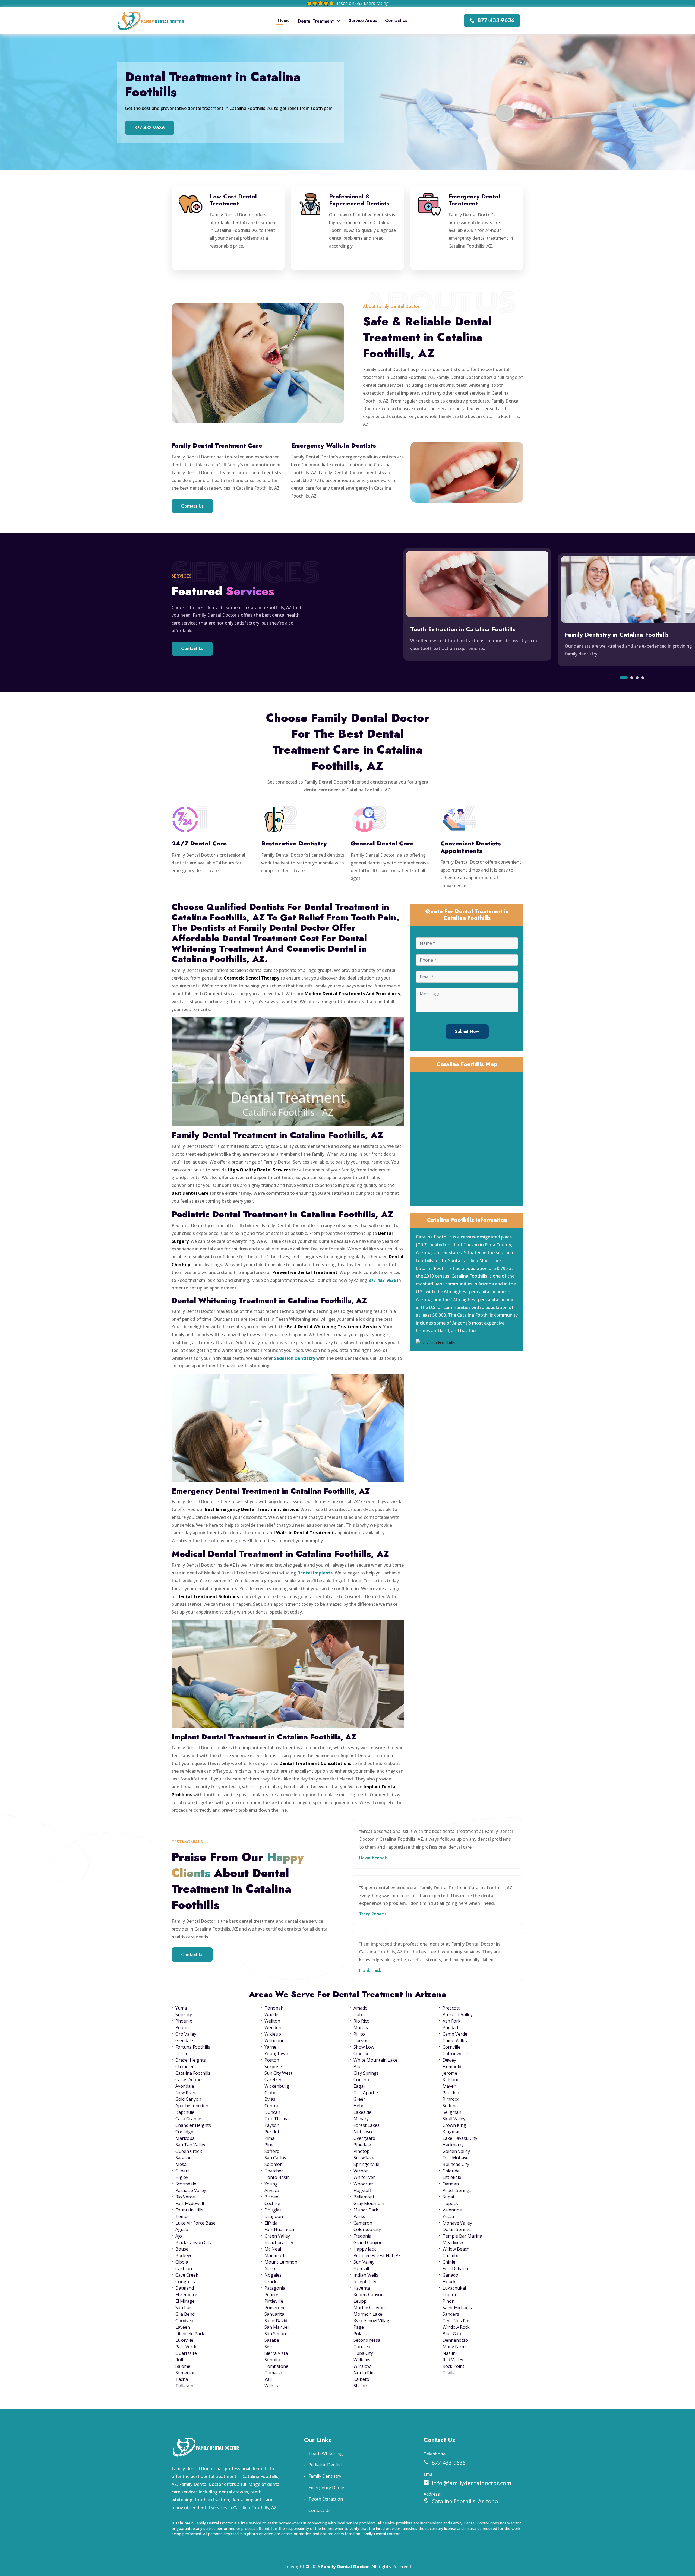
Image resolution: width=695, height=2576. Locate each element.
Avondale (185, 2086)
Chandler (185, 2067)
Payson (272, 2125)
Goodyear (185, 2321)
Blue (358, 2067)
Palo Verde (186, 2347)
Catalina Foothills (193, 2073)
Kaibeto (361, 2379)
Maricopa (185, 2138)
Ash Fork (451, 2021)
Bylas (270, 2099)
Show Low (364, 2047)
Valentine (452, 2210)
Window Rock (456, 2327)
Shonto (361, 2386)
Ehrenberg (186, 2295)
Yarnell (271, 2047)
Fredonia (362, 2236)
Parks (359, 2216)
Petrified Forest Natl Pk (377, 2255)
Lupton (450, 2295)
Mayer (449, 2086)
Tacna (182, 2379)
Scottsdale (186, 2184)
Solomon (274, 2164)
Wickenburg (277, 2086)
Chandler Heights (193, 2125)
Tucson (361, 2040)
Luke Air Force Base (195, 2223)
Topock (450, 2203)
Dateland (185, 2288)
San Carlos (275, 2158)
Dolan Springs (457, 2229)
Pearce (271, 2295)
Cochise (272, 2203)
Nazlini (450, 2353)
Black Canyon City (193, 2242)
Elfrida (271, 2223)
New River (186, 2093)
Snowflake (364, 2158)
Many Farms (455, 2347)
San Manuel (277, 2327)
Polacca (361, 2334)
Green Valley (277, 2236)
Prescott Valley (458, 2014)
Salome (183, 2366)
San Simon (275, 2334)
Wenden (273, 2027)
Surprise (273, 2067)
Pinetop (361, 2151)
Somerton (186, 2373)
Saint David (276, 2321)
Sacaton (184, 2158)
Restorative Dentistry (294, 843)
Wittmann (274, 2040)
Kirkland (451, 2080)
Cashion (184, 2268)
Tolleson (184, 2386)
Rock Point (453, 2366)
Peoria (182, 2027)
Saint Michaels (457, 2308)
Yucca (448, 2216)
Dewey (449, 2060)
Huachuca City (279, 2242)
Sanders (451, 2314)
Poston (272, 2060)
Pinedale (362, 2145)
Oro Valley (186, 2034)
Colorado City (367, 2229)
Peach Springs (457, 2190)
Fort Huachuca (279, 2229)
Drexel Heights (191, 2060)
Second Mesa (367, 2340)
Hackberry (453, 2145)
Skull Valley (454, 2119)
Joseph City (365, 2282)
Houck (449, 2282)
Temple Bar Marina (462, 2236)
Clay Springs (366, 2073)
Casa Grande (188, 2119)
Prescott (451, 2008)
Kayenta (362, 2288)
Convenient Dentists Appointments (471, 847)
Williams (362, 2360)
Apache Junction (192, 2106)
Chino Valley (455, 2040)
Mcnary (361, 2119)
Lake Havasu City (460, 2138)
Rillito (359, 2034)
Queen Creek (189, 2151)
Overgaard (364, 2138)
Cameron (363, 2223)
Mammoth (275, 2255)
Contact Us (396, 20)
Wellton (272, 2021)
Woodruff (363, 2184)
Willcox (271, 2386)
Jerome (450, 2073)
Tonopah (274, 2008)
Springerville (366, 2164)
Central (272, 2106)
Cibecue (361, 2054)
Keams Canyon (369, 2295)
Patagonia (275, 2288)
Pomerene (275, 2308)
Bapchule (185, 2112)
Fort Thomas (278, 2119)
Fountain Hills (189, 2210)
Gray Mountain (369, 2203)
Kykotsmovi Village (373, 2321)
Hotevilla (362, 2268)
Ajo (179, 2236)
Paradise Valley (191, 2190)
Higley (182, 2177)
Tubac (360, 2014)
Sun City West (278, 2073)
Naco (270, 2268)
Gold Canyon (188, 2099)
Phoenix (184, 2021)
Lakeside (362, 2112)
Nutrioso (363, 2132)
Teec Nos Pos (457, 2321)
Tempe (183, 2216)
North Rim (364, 2373)
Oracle (271, 2282)
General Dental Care (382, 843)
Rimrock (451, 2099)
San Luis (184, 2308)
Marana (361, 2027)
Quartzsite (186, 2353)
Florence (184, 2054)
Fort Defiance (456, 2268)
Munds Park (366, 2210)
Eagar (359, 2086)
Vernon (361, 2171)
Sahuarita (274, 2314)
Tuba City (363, 2353)
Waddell (272, 2014)
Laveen (183, 2327)
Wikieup (273, 2034)
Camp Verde (455, 2034)
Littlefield (452, 2177)
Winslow (362, 2366)
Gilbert (182, 2171)
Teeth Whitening (326, 2453)
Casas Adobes (189, 2080)
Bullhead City (456, 2164)
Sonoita (272, 2360)
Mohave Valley (457, 2223)
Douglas (273, 2210)
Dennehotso (455, 2340)
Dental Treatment (316, 21)
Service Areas (363, 20)
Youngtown (276, 2054)
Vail (268, 2379)
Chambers (453, 2255)
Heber (360, 2106)
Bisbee (271, 2197)
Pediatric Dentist (325, 2465)
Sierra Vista (276, 2353)
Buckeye (184, 2255)
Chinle (449, 2262)
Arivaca (272, 2190)
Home (284, 20)
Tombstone (276, 2366)
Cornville (451, 2047)
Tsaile (449, 2373)
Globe (270, 2093)
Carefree (273, 2080)
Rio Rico (361, 2021)
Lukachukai (454, 2288)
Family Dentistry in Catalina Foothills (617, 635)
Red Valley (453, 2360)
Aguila (182, 2229)
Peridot (272, 2132)
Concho (361, 2080)
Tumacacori (276, 2373)
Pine (269, 2145)
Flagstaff (362, 2190)
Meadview (453, 2242)
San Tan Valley (190, 2145)
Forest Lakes (367, 2125)
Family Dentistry (325, 2476)
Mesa (181, 2164)
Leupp (360, 2301)
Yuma (181, 2008)
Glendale (184, 2040)
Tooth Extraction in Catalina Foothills (463, 629)
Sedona (450, 2106)
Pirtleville (274, 2301)
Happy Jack (365, 2249)
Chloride (451, 2171)
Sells (269, 2347)
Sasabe (272, 2340)
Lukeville (184, 2340)
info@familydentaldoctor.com (472, 2483)
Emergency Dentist (328, 2488)
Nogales (273, 2275)
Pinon (448, 2301)
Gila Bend (185, 2314)
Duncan (272, 2112)
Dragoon (274, 2216)
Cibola (182, 2262)
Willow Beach (456, 2249)
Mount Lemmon (281, 2262)
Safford (272, 2151)
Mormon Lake (368, 2314)
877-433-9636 (496, 20)
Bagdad (450, 2027)
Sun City (184, 2014)
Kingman (452, 2132)
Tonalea (362, 2347)
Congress (185, 2282)
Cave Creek (187, 2275)
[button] (624, 678)
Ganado (450, 2275)
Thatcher (274, 2171)
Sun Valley (364, 2262)
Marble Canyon (369, 2308)
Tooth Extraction (326, 2499)
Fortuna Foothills (193, 2047)
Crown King (454, 2125)
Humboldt (453, 2067)
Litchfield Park (190, 2334)
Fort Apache (366, 2093)
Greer (359, 2099)
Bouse (182, 2249)
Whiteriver (364, 2177)
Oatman (451, 2184)
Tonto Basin (277, 2177)
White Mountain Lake (375, 2060)
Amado (361, 2008)
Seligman (452, 2112)
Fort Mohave (456, 2158)
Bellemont (364, 2197)
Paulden (451, 2093)
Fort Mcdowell (190, 2203)
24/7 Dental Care (199, 843)
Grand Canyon (368, 2242)
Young (271, 2184)
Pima (269, 2138)
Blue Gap (452, 2334)
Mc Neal (273, 2249)
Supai (448, 2197)
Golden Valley (456, 2151)
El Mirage (185, 2301)
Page (359, 2327)
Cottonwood (455, 2054)
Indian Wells (366, 2275)
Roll (179, 2360)
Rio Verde (185, 2197)
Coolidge (184, 2132)
